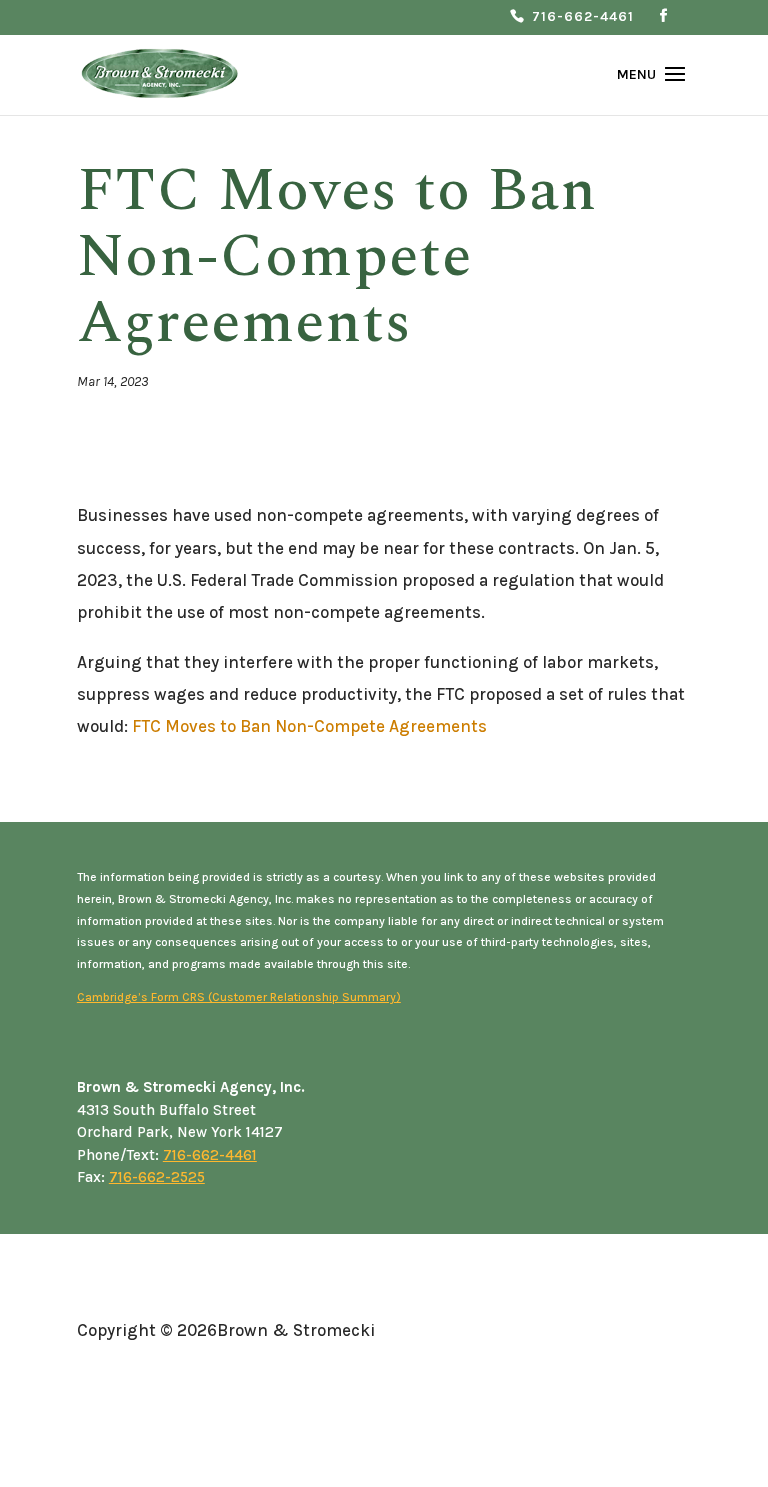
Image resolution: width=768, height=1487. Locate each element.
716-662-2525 (157, 1177)
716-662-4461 (583, 17)
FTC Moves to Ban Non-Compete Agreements (309, 726)
